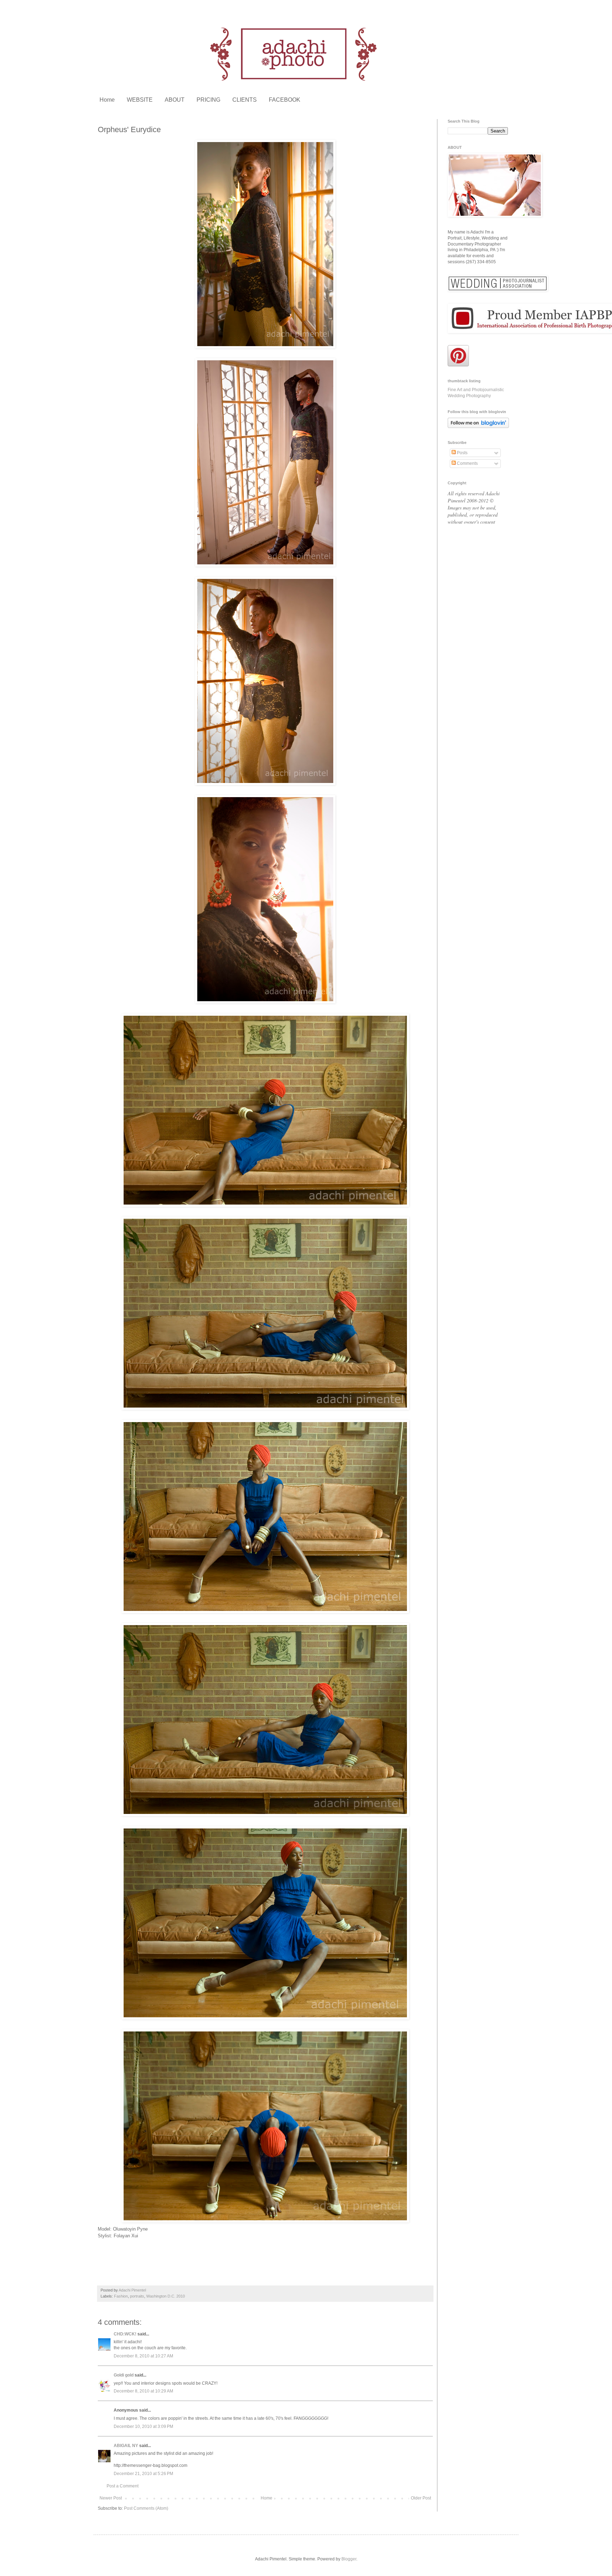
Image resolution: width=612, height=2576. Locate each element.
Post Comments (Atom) (146, 2508)
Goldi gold (124, 2375)
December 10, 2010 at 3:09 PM (143, 2426)
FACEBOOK (285, 100)
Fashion (121, 2296)
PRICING (208, 100)
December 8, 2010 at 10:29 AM (143, 2391)
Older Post (421, 2498)
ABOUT (175, 100)
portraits (137, 2296)
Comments (467, 463)
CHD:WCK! (125, 2334)
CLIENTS (245, 100)
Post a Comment (123, 2486)
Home (107, 100)
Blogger (349, 2559)
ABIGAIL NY (126, 2446)
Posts (462, 453)
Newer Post (111, 2498)
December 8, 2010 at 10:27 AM (143, 2356)
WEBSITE (140, 100)
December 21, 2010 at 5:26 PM (143, 2474)
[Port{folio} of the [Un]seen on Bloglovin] (478, 427)
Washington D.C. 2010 (166, 2296)
